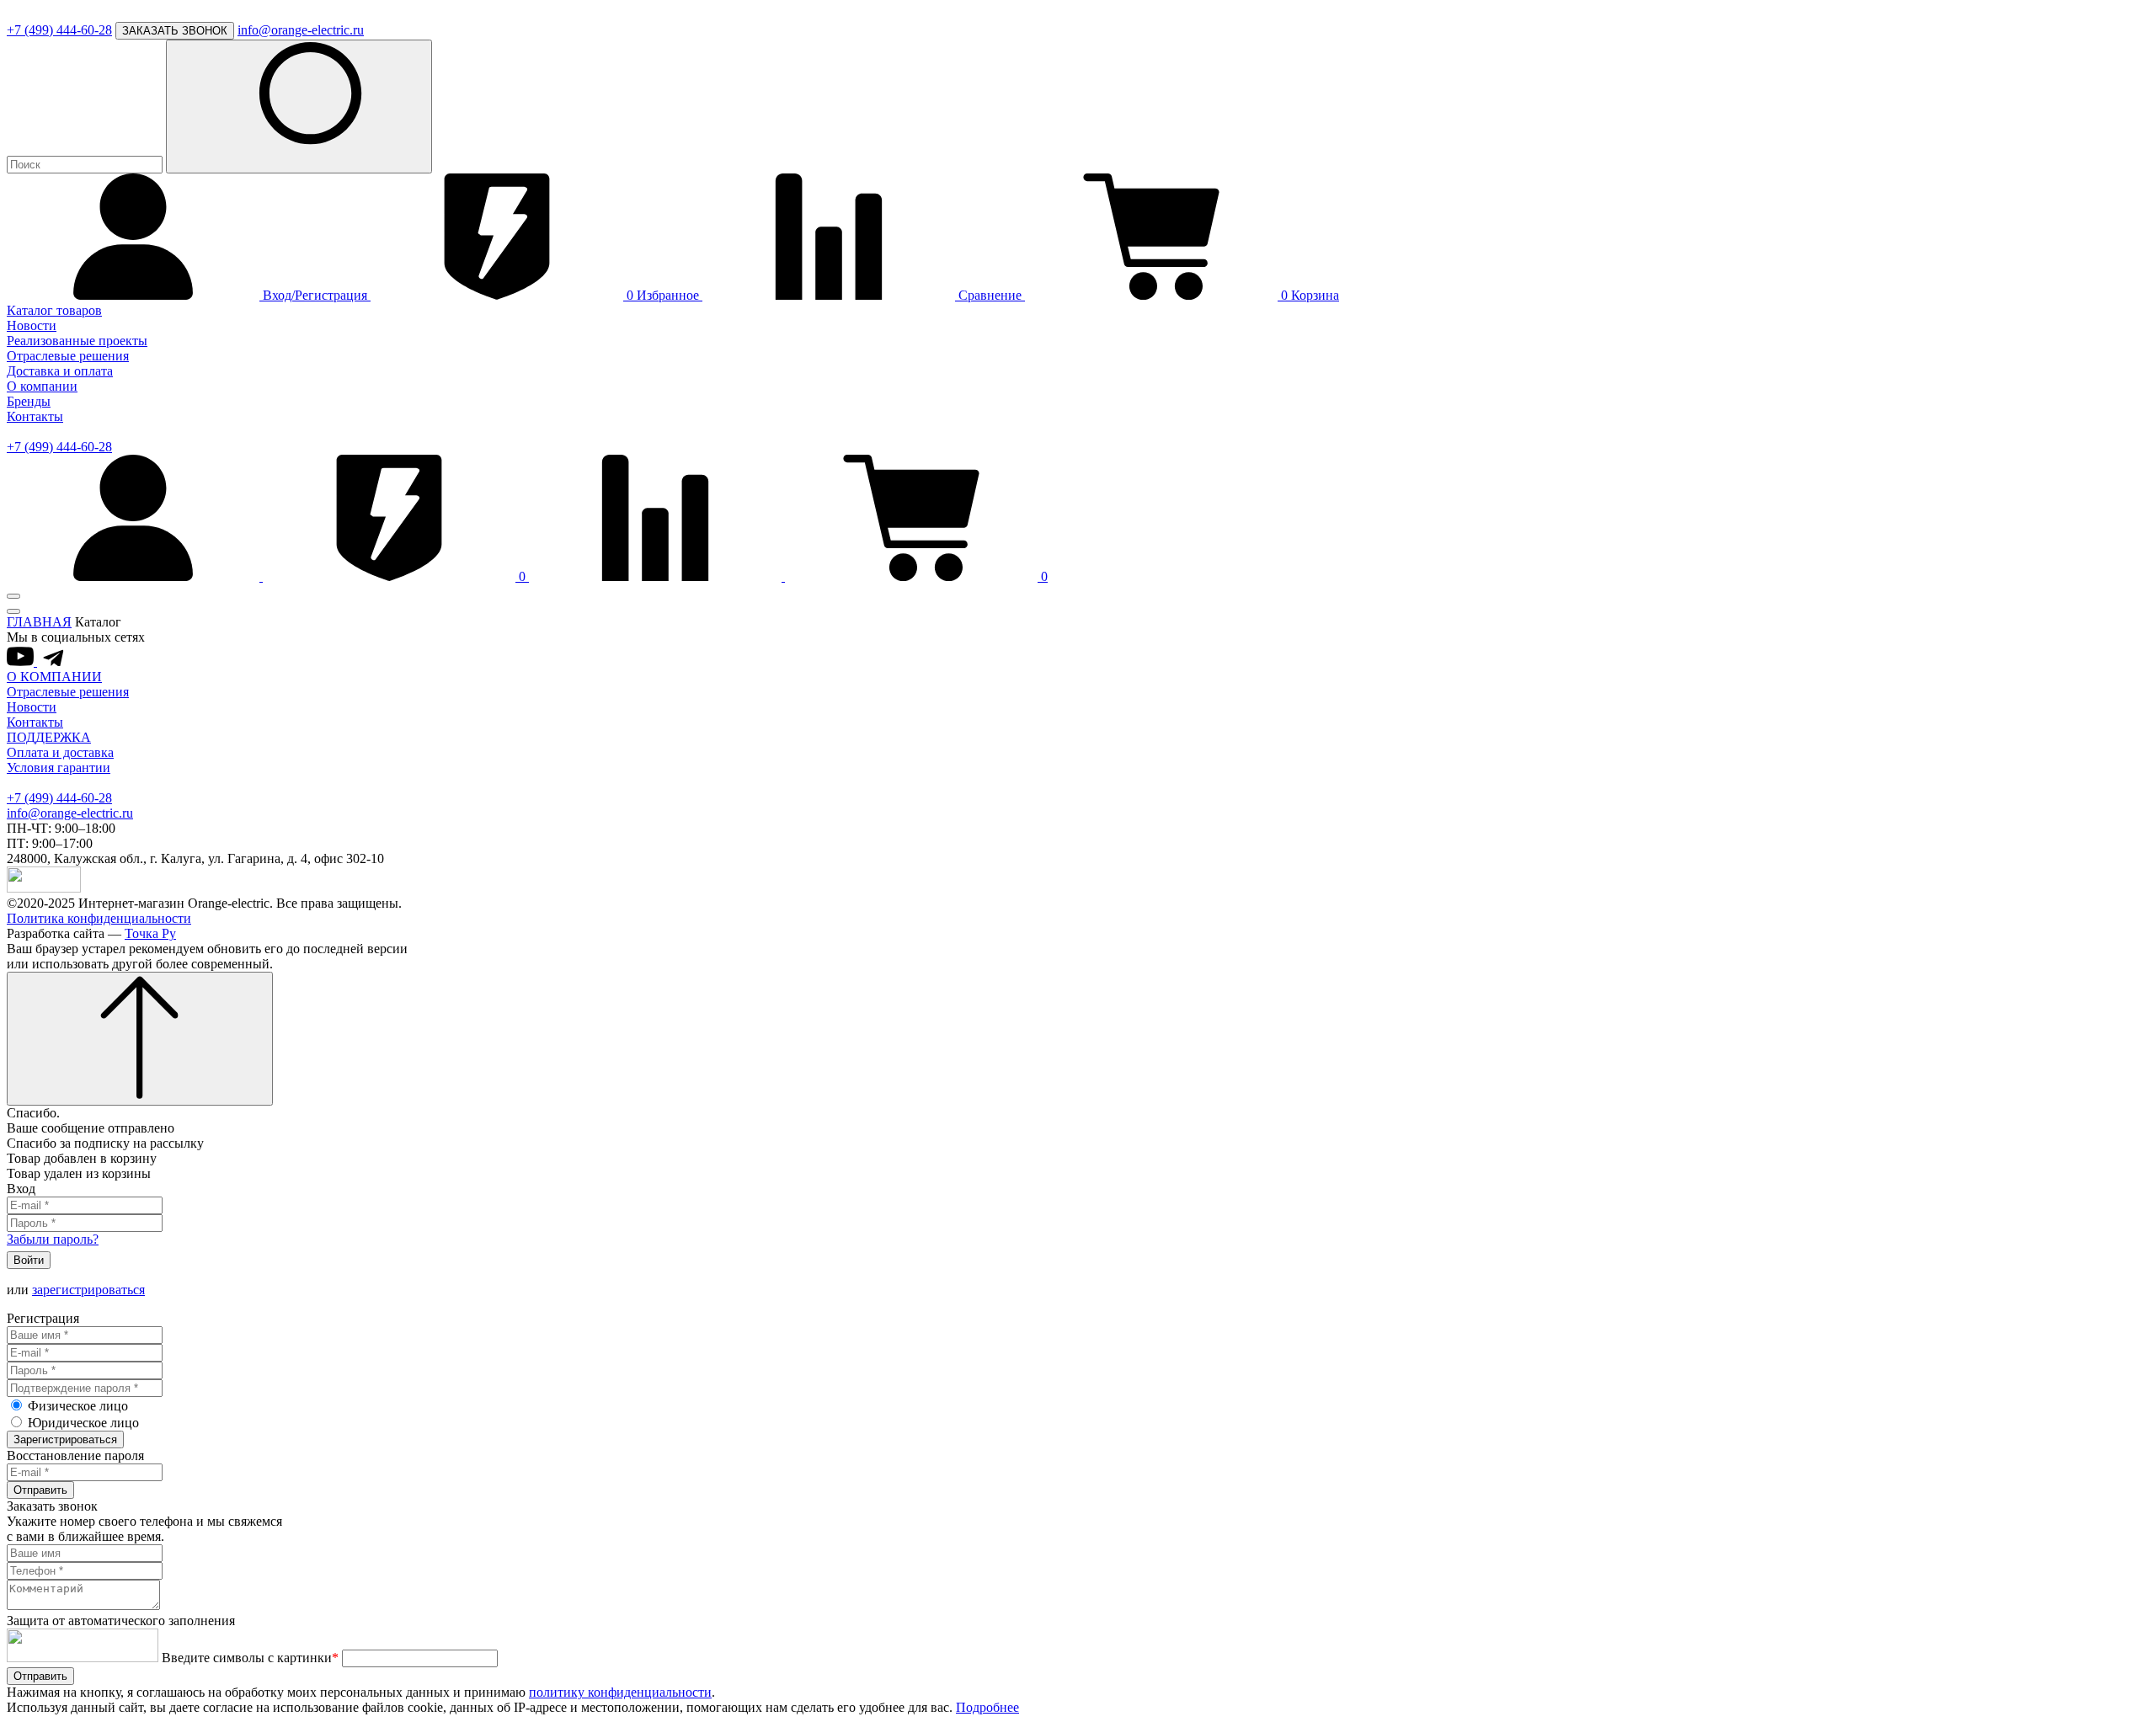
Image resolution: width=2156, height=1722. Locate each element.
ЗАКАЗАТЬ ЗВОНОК (175, 31)
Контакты (35, 416)
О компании (42, 386)
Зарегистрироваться (65, 1439)
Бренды (29, 401)
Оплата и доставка (60, 752)
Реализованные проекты (77, 341)
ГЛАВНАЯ (39, 622)
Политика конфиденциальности (99, 918)
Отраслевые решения (68, 356)
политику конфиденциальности (620, 1692)
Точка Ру (150, 933)
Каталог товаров (54, 310)
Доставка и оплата (60, 371)
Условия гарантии (59, 768)
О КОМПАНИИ (54, 677)
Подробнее (987, 1707)
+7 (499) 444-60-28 (59, 30)
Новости (32, 325)
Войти (29, 1260)
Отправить (40, 1490)
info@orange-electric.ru (301, 30)
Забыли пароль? (53, 1239)
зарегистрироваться (88, 1290)
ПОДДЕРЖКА (49, 737)
